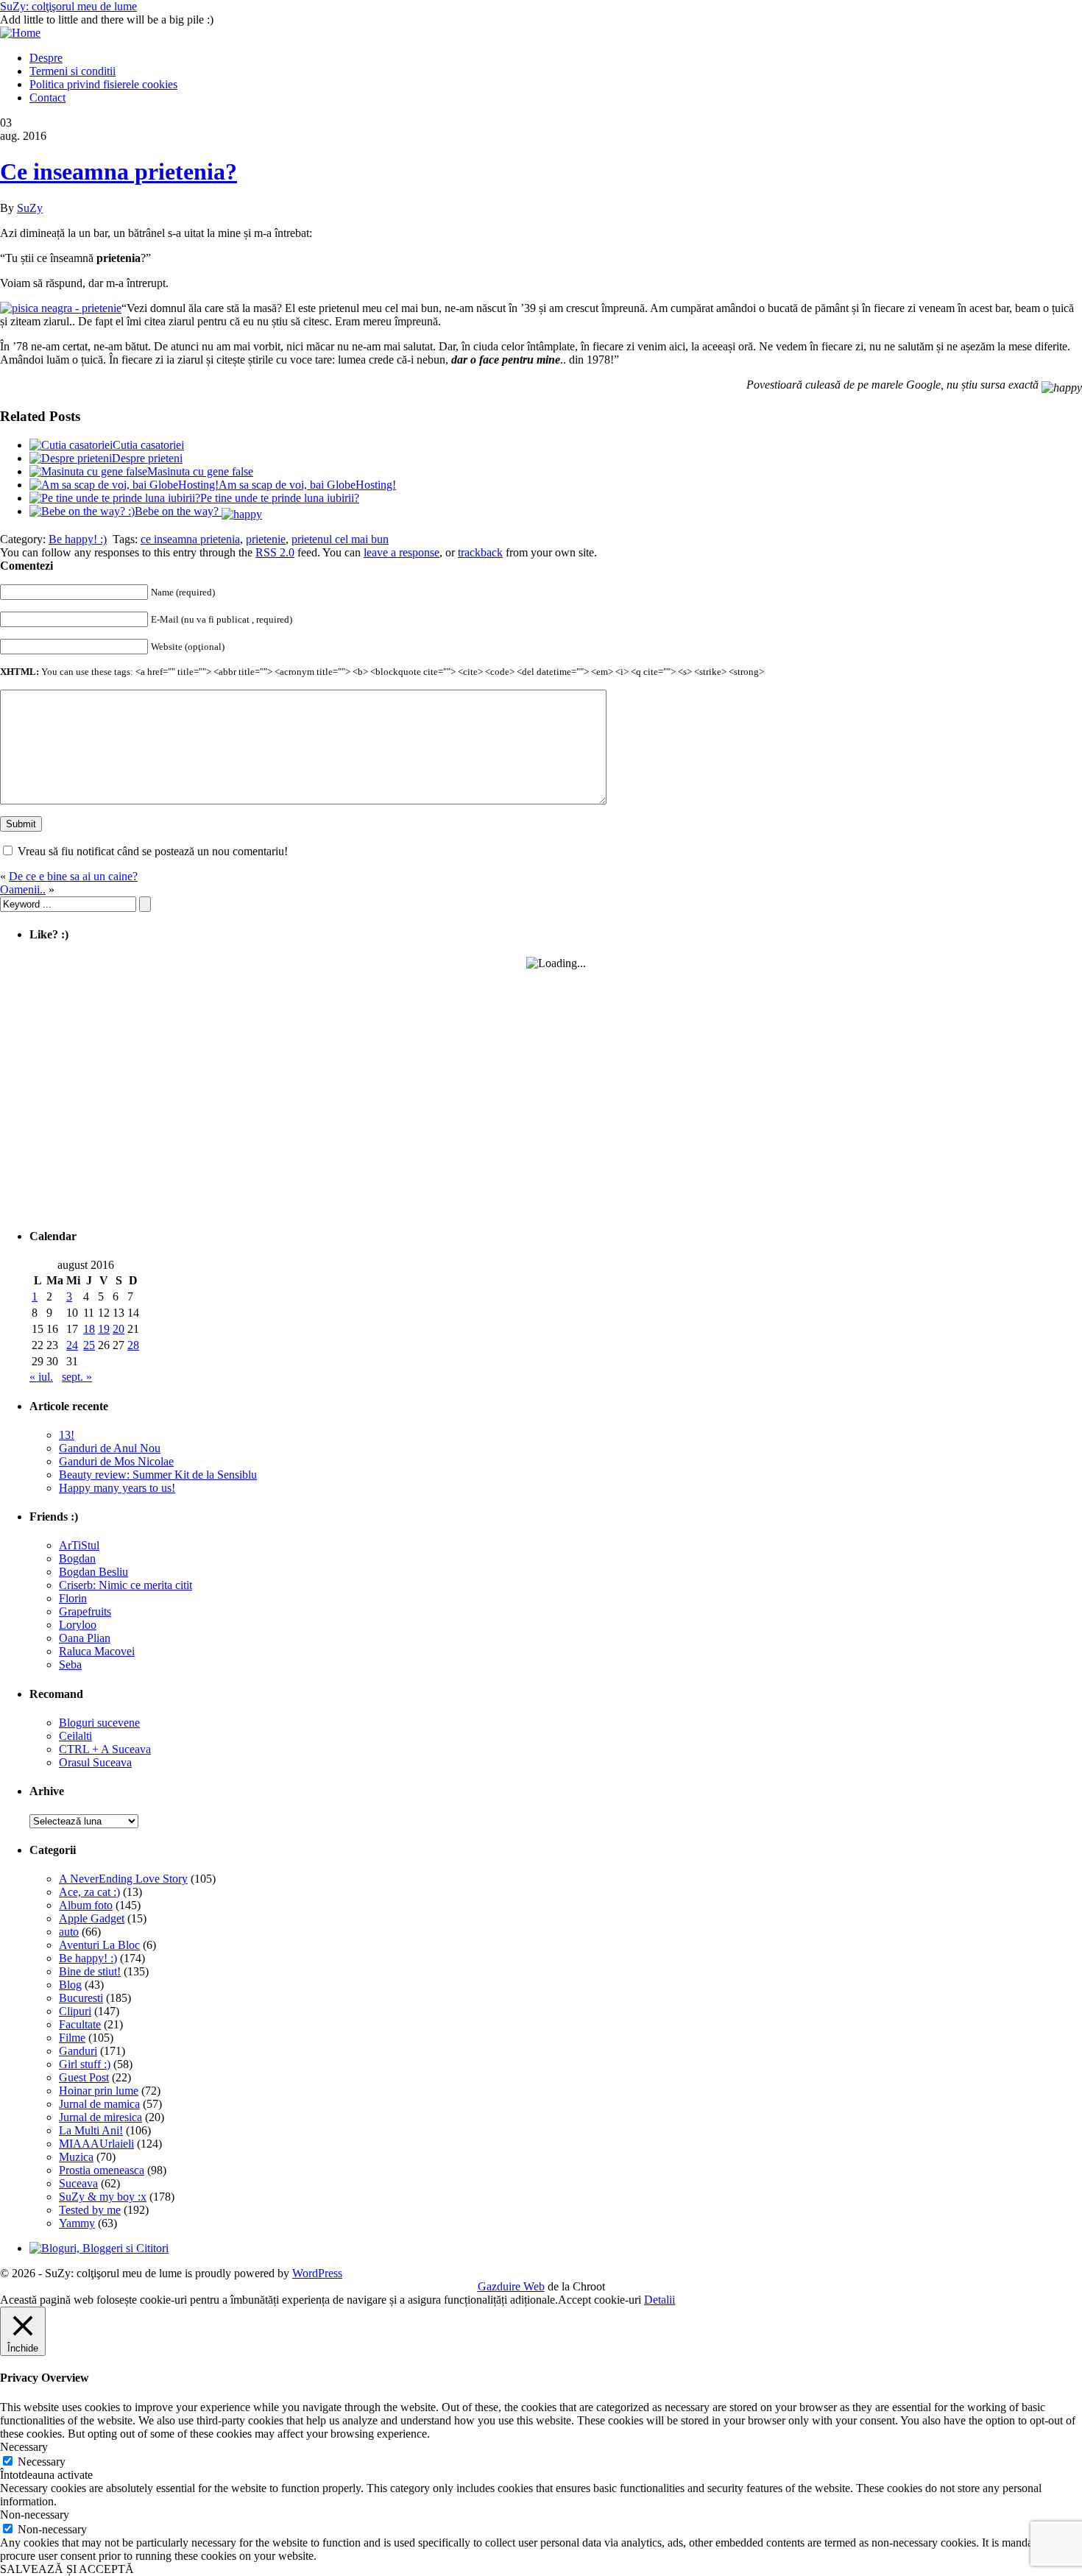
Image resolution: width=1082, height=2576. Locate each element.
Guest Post (84, 2077)
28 (133, 1345)
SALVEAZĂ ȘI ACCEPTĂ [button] (67, 2569)
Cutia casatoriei (148, 445)
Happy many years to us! (117, 1488)
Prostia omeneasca (102, 2170)
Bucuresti (81, 1998)
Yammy (77, 2223)
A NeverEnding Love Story (123, 1879)
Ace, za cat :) (89, 1892)
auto (69, 1932)
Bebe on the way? (178, 511)
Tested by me (90, 2210)
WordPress (317, 2273)
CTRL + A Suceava (105, 1749)
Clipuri (75, 2011)
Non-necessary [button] (35, 2515)
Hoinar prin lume (99, 2091)
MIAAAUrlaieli (96, 2144)
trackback (480, 552)
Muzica (76, 2157)
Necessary (42, 2462)
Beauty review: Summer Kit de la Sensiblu (158, 1475)
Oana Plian (85, 1638)
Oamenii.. (23, 889)
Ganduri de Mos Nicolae (116, 1461)
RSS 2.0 (275, 552)
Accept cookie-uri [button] (600, 2300)
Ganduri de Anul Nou (110, 1448)
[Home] (20, 33)
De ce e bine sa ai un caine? (73, 876)
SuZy (30, 208)
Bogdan (77, 1558)
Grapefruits (85, 1611)
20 (119, 1329)
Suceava (78, 2183)
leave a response (402, 552)
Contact (47, 98)
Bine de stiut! (90, 1971)
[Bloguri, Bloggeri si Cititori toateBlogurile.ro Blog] (99, 2248)
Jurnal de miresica (100, 2117)
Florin (73, 1598)
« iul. (41, 1377)
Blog (70, 1985)
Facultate (80, 2024)
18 (89, 1329)
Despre (46, 58)
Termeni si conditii (73, 71)
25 (89, 1345)
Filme (72, 2038)
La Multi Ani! (91, 2130)
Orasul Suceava (95, 1762)
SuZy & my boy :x (103, 2197)
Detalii (660, 2300)
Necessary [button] (24, 2447)
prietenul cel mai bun (340, 539)
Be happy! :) (78, 539)
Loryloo (78, 1625)
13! (67, 1435)
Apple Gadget (92, 1918)
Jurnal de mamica (99, 2104)
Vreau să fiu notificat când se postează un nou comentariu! (153, 851)
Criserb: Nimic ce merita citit (125, 1585)
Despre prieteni (147, 458)
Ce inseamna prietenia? (119, 171)
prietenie (266, 539)
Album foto (86, 1905)
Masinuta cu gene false (200, 471)
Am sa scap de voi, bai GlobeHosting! (307, 485)
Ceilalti (75, 1736)
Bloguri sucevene (99, 1723)
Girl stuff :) (85, 2064)
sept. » (77, 1377)
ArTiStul (79, 1545)
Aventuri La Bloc (99, 1945)
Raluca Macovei (97, 1651)
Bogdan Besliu (93, 1572)
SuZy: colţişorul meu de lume (68, 6)
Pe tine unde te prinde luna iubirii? (280, 498)
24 (72, 1345)
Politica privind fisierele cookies (103, 84)
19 (104, 1329)
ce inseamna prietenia (190, 539)
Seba (70, 1664)
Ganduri (78, 2051)
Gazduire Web (511, 2286)
